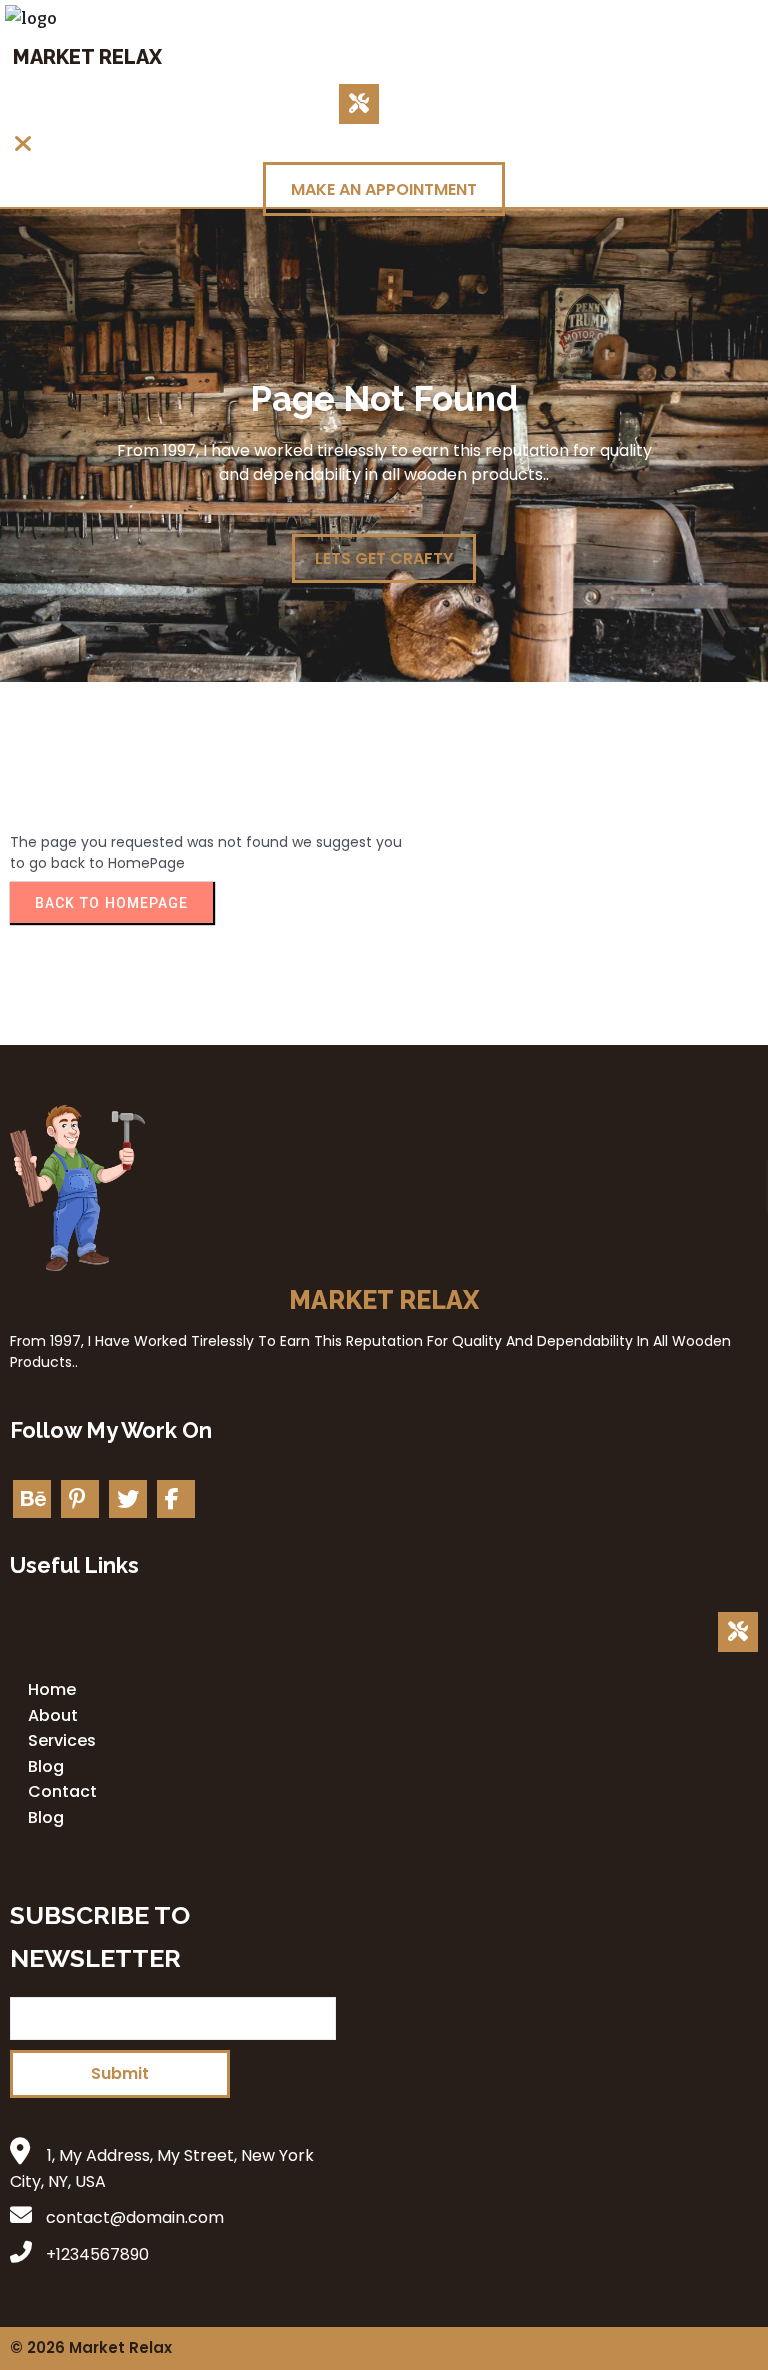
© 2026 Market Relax (91, 2347)
